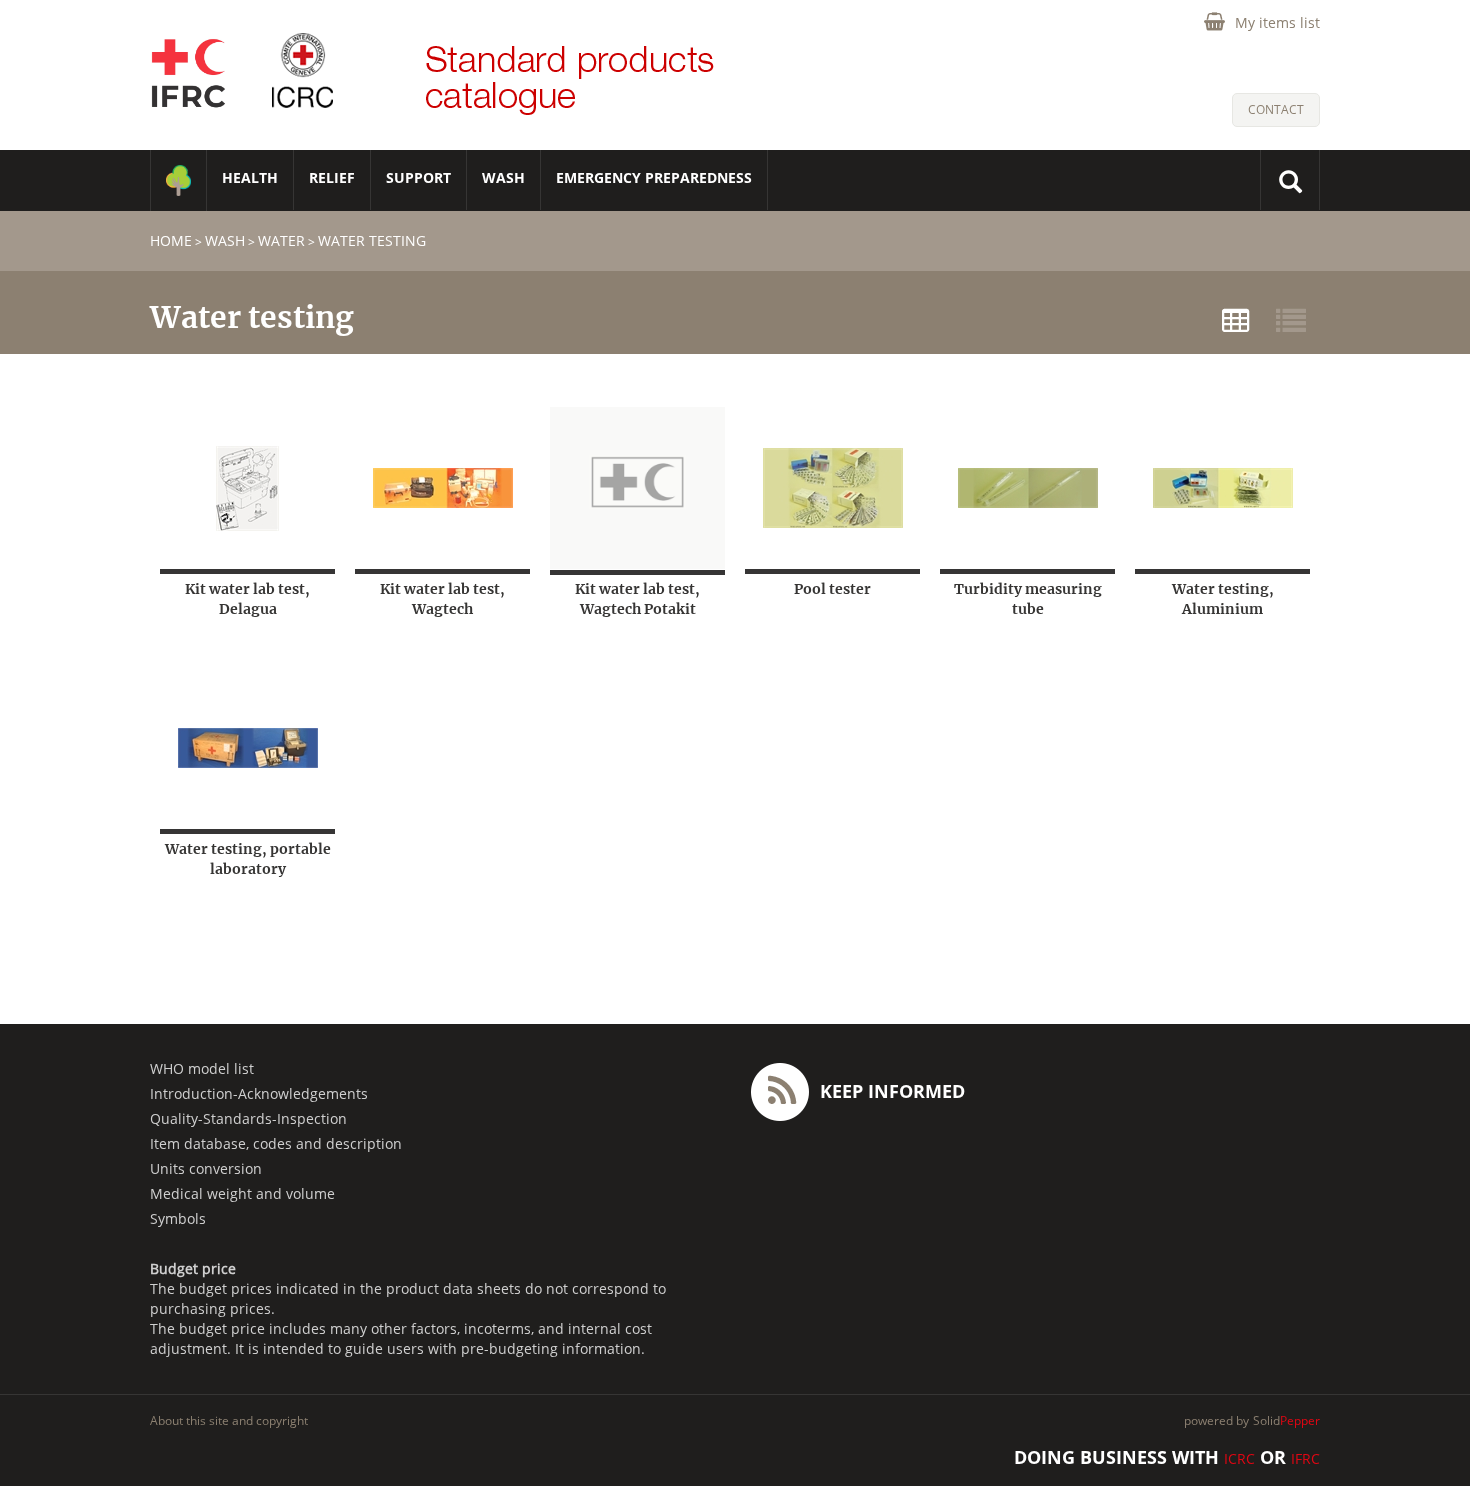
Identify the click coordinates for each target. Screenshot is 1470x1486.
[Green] (178, 180)
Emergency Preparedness (654, 177)
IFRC (1305, 1458)
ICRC (1239, 1458)
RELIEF (332, 177)
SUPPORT (418, 177)
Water (281, 240)
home (171, 240)
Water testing (372, 240)
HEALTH (250, 177)
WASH (503, 177)
